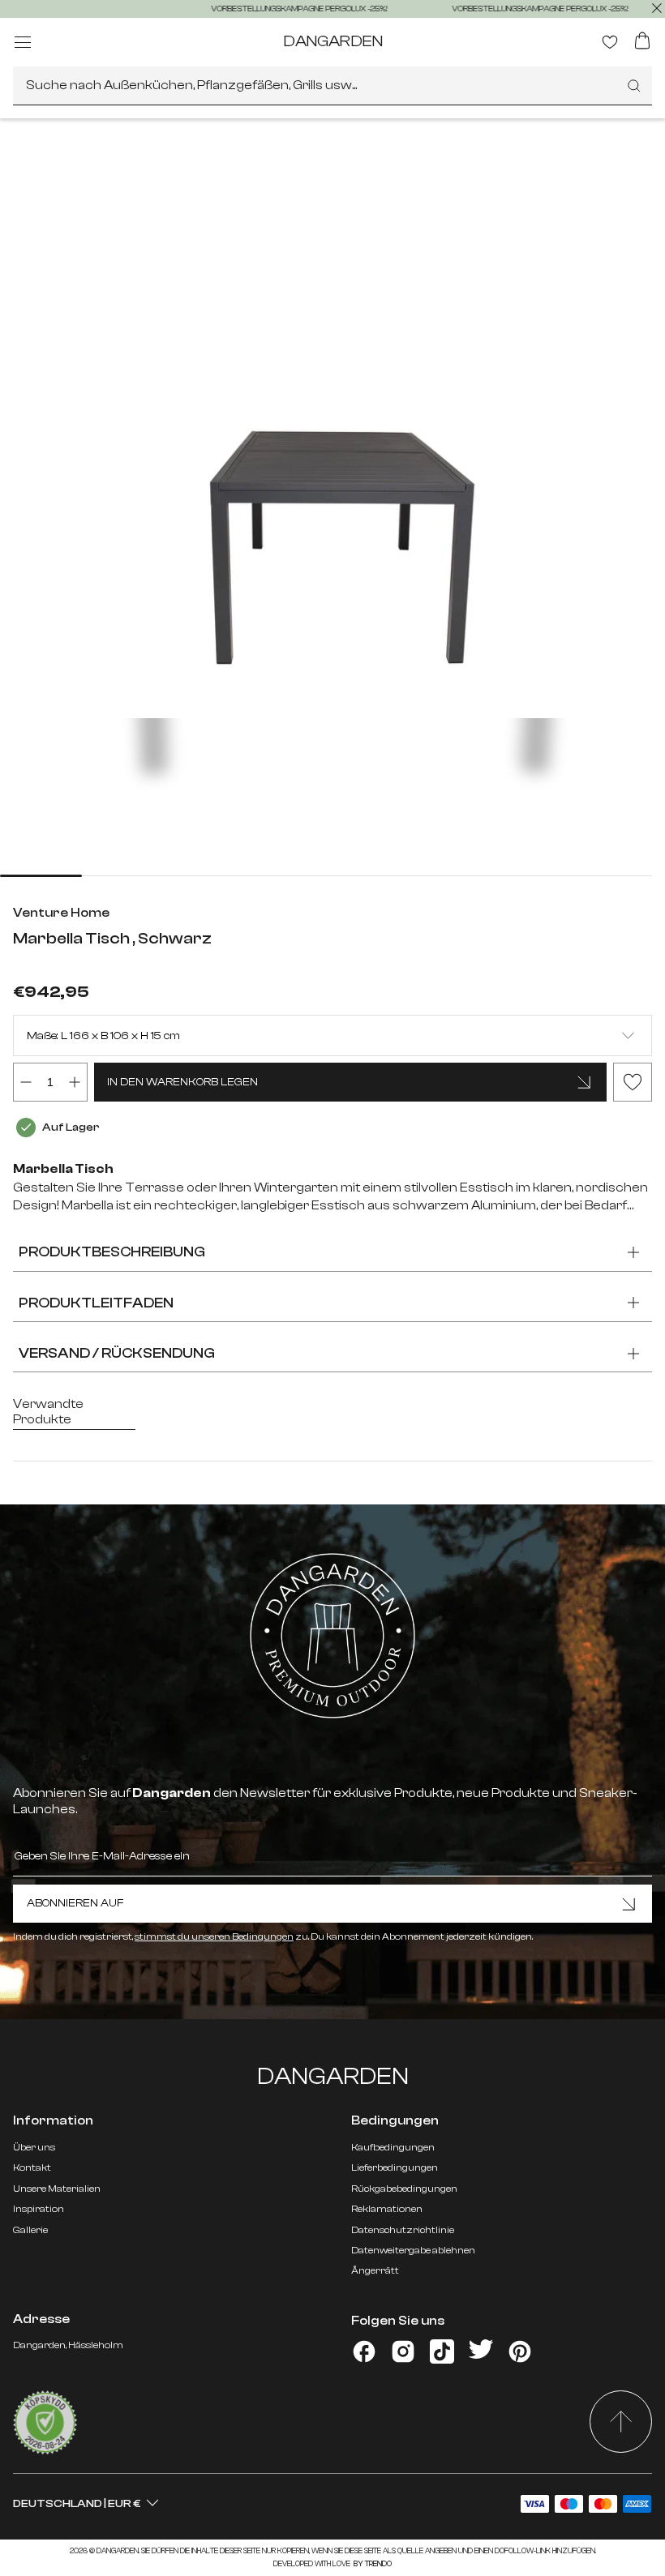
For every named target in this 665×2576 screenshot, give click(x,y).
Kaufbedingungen (393, 2147)
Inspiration (39, 2209)
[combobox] (332, 86)
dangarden (333, 41)
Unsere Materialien (57, 2189)
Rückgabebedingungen (404, 2189)
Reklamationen (387, 2209)
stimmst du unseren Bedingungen (214, 1936)
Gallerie (30, 2230)
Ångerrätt (375, 2270)
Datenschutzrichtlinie (403, 2230)
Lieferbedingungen (395, 2167)
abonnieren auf (75, 1903)
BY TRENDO (372, 2564)
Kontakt (32, 2167)
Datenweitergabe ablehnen (413, 2250)
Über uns (34, 2147)
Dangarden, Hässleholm (68, 2345)
